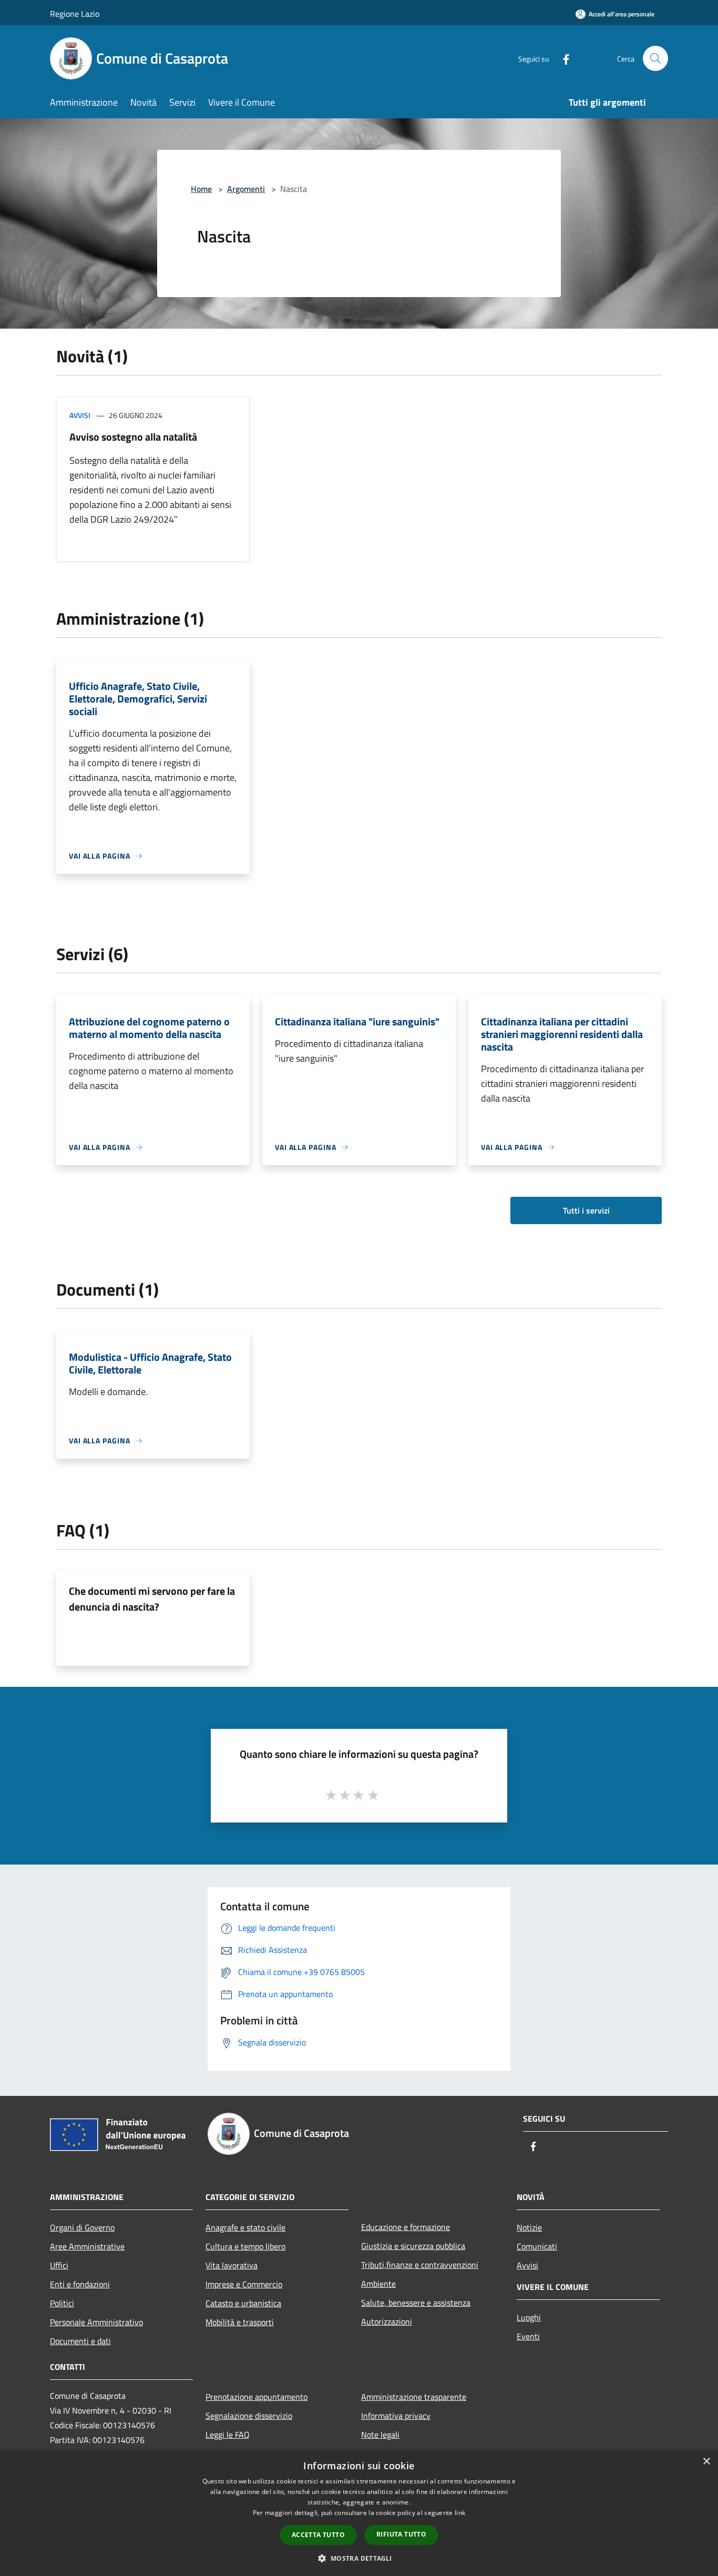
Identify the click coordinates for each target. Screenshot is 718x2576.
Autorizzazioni (387, 2322)
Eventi (528, 2336)
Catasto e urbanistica (243, 2303)
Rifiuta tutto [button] (401, 2534)
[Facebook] (562, 58)
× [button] (706, 2462)
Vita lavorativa (232, 2265)
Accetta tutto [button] (318, 2535)
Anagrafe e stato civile (245, 2227)
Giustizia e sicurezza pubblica (413, 2246)
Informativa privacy (396, 2416)
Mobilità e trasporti (240, 2322)
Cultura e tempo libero (245, 2246)
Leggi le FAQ (228, 2435)
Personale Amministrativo (96, 2322)
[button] (359, 2558)
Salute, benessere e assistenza (416, 2303)
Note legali (380, 2435)
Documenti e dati (80, 2341)
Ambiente (378, 2284)
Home (201, 189)
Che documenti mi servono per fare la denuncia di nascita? (152, 1599)
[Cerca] (655, 58)
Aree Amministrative (87, 2246)
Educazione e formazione (406, 2227)
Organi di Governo (82, 2227)
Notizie (529, 2227)
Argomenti (246, 189)
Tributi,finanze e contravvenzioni (420, 2265)
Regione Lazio (75, 14)
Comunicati (537, 2246)
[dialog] (359, 2513)
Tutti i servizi (586, 1210)
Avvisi (80, 415)
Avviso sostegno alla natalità (133, 437)
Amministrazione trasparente (414, 2397)
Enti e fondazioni (80, 2284)
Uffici (59, 2265)
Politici (62, 2303)
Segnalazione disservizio (249, 2416)
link (460, 2513)
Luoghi (529, 2317)
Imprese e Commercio (244, 2284)
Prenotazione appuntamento (257, 2397)
